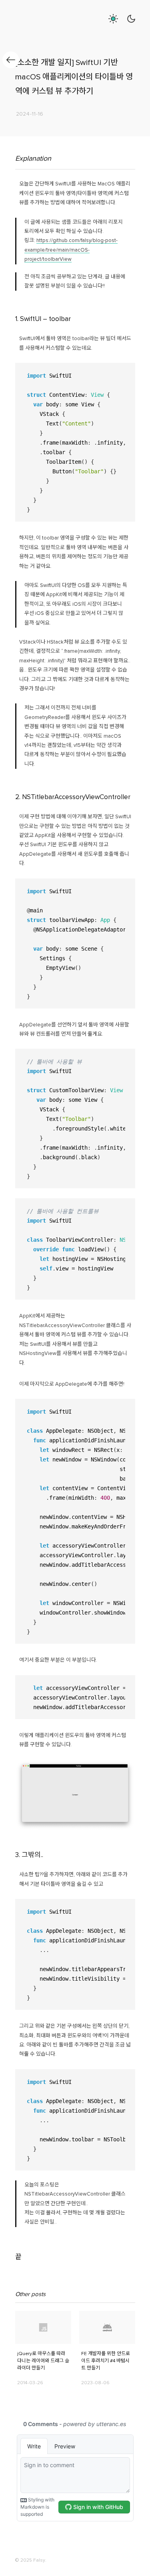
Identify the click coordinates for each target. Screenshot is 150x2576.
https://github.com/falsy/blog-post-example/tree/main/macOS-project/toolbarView (71, 250)
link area (25, 2314)
